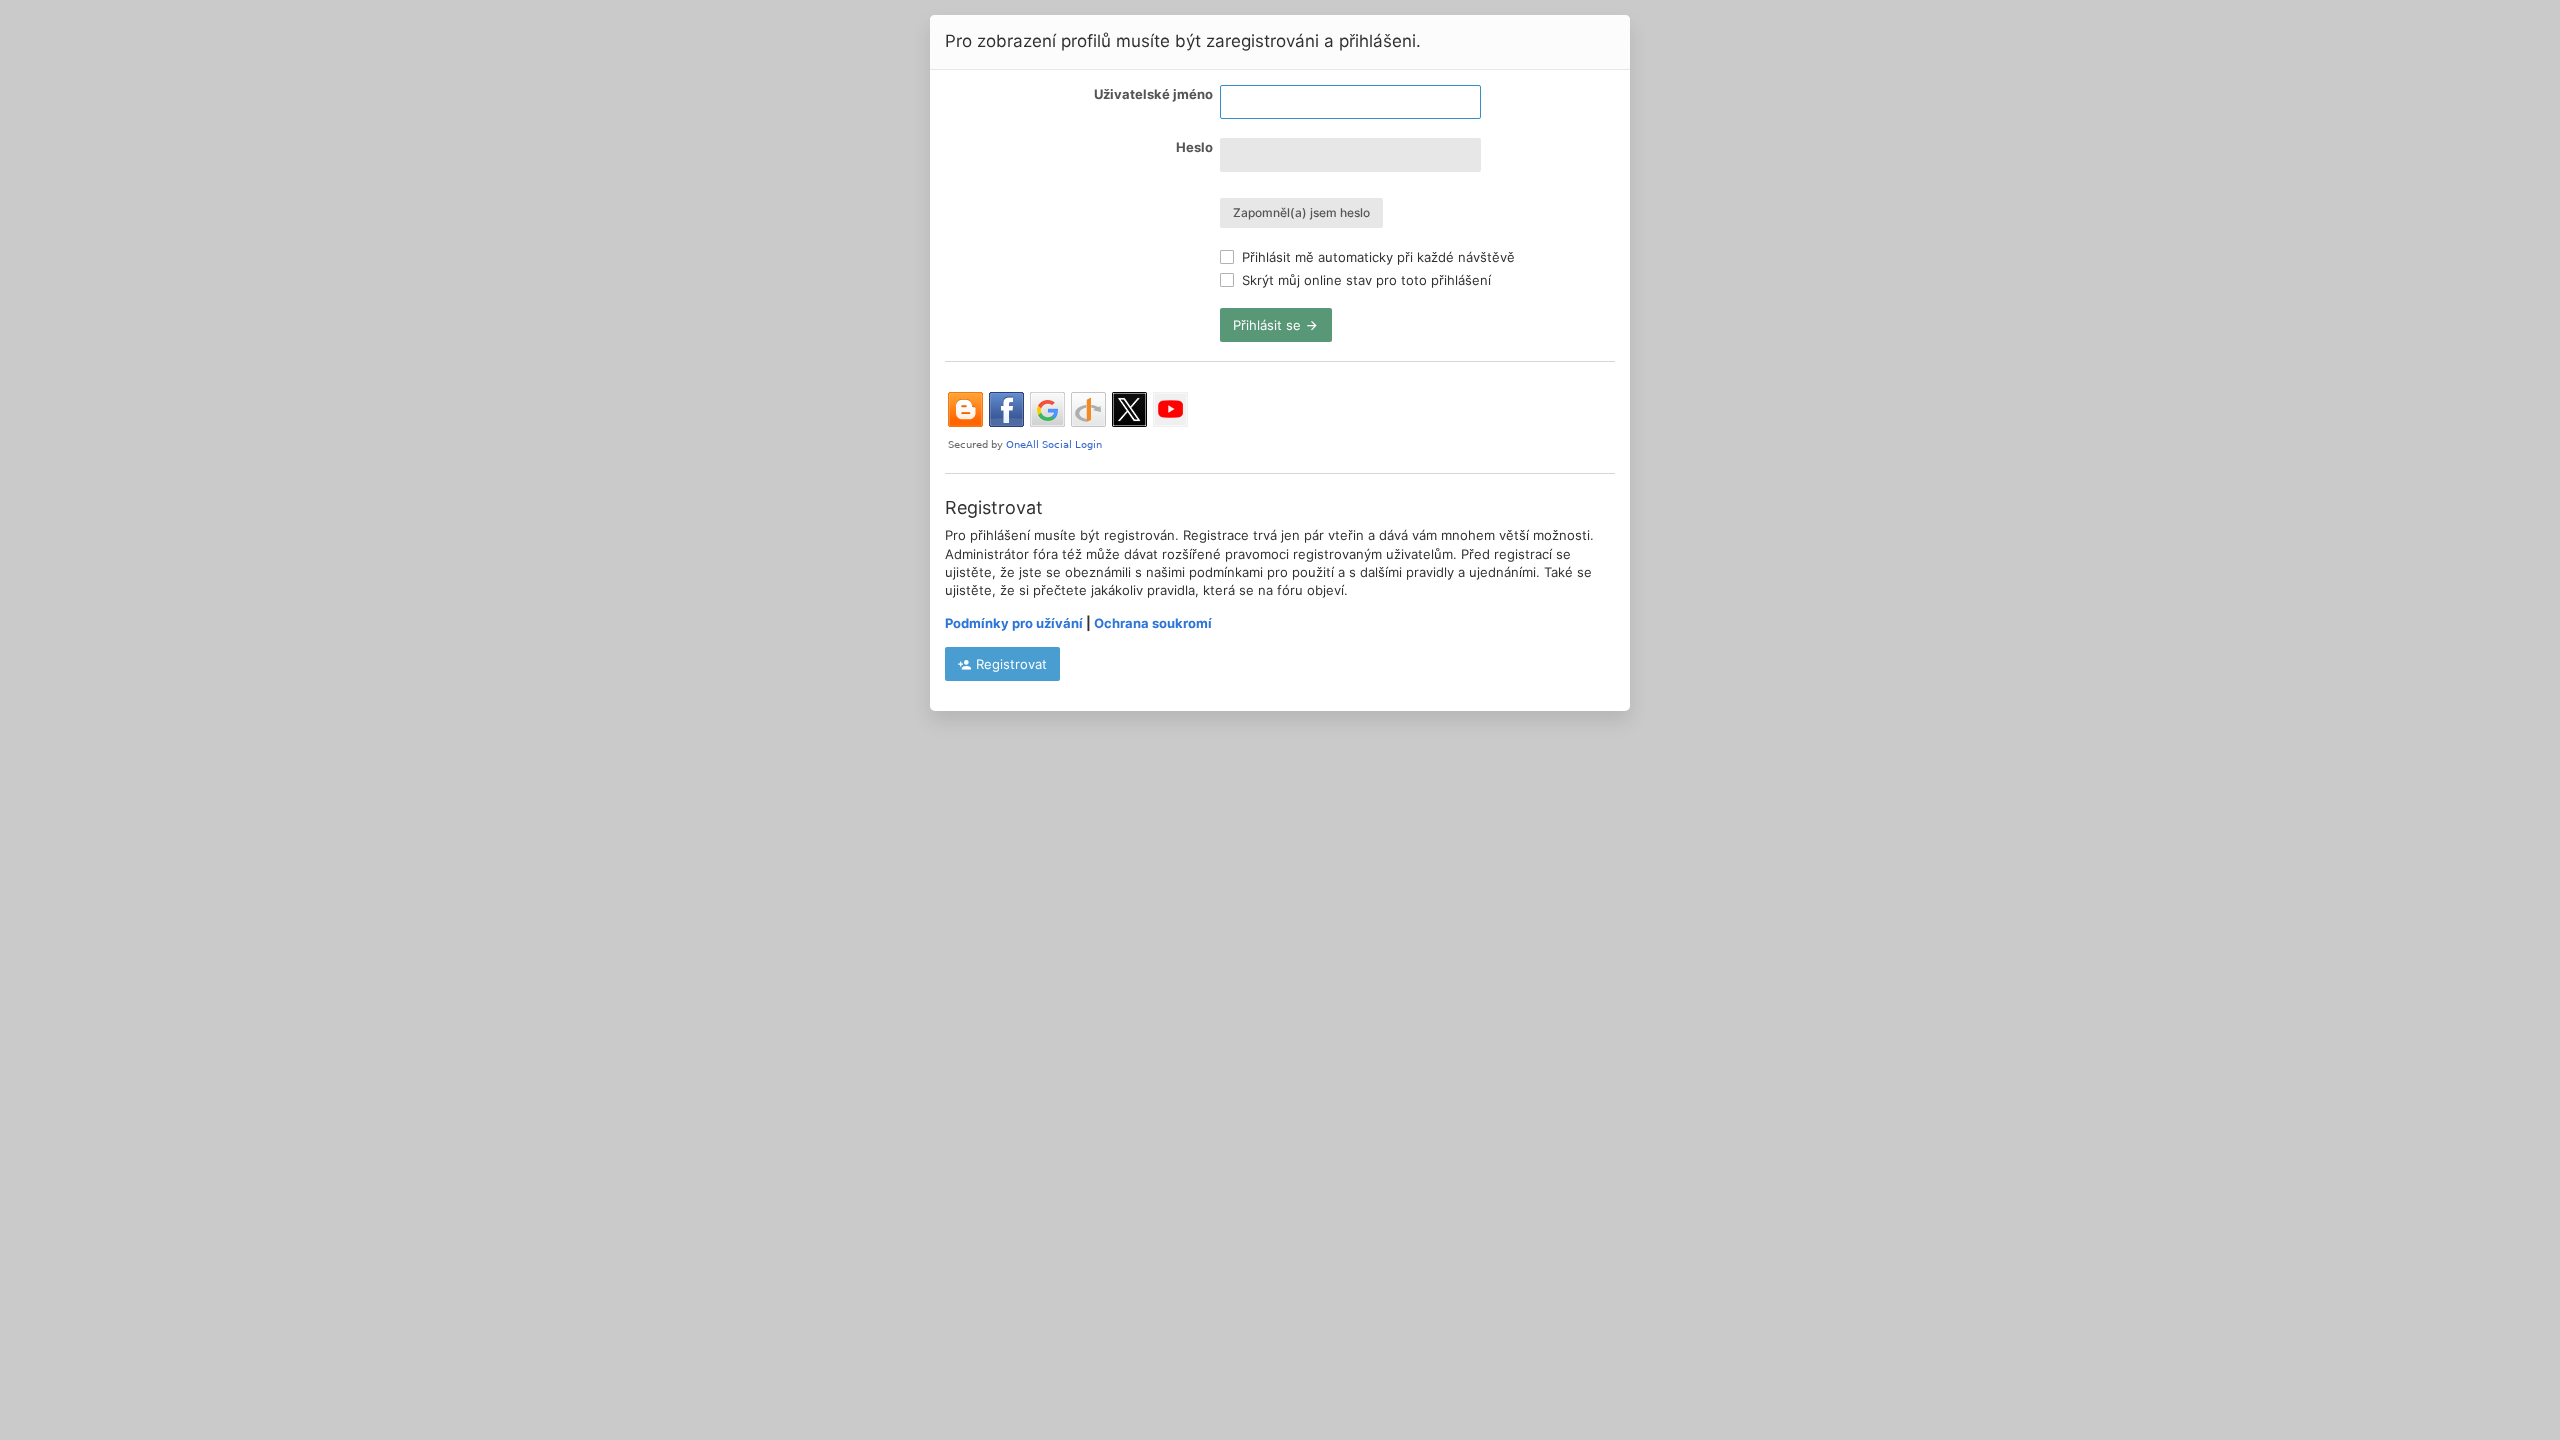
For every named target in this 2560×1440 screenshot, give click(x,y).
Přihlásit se (1269, 325)
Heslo (1194, 147)
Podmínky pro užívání (1014, 623)
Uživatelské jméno (1153, 94)
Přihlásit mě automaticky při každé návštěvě (1376, 257)
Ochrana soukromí (1153, 623)
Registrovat (1009, 664)
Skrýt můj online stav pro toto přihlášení (1364, 280)
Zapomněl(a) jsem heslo (1301, 212)
